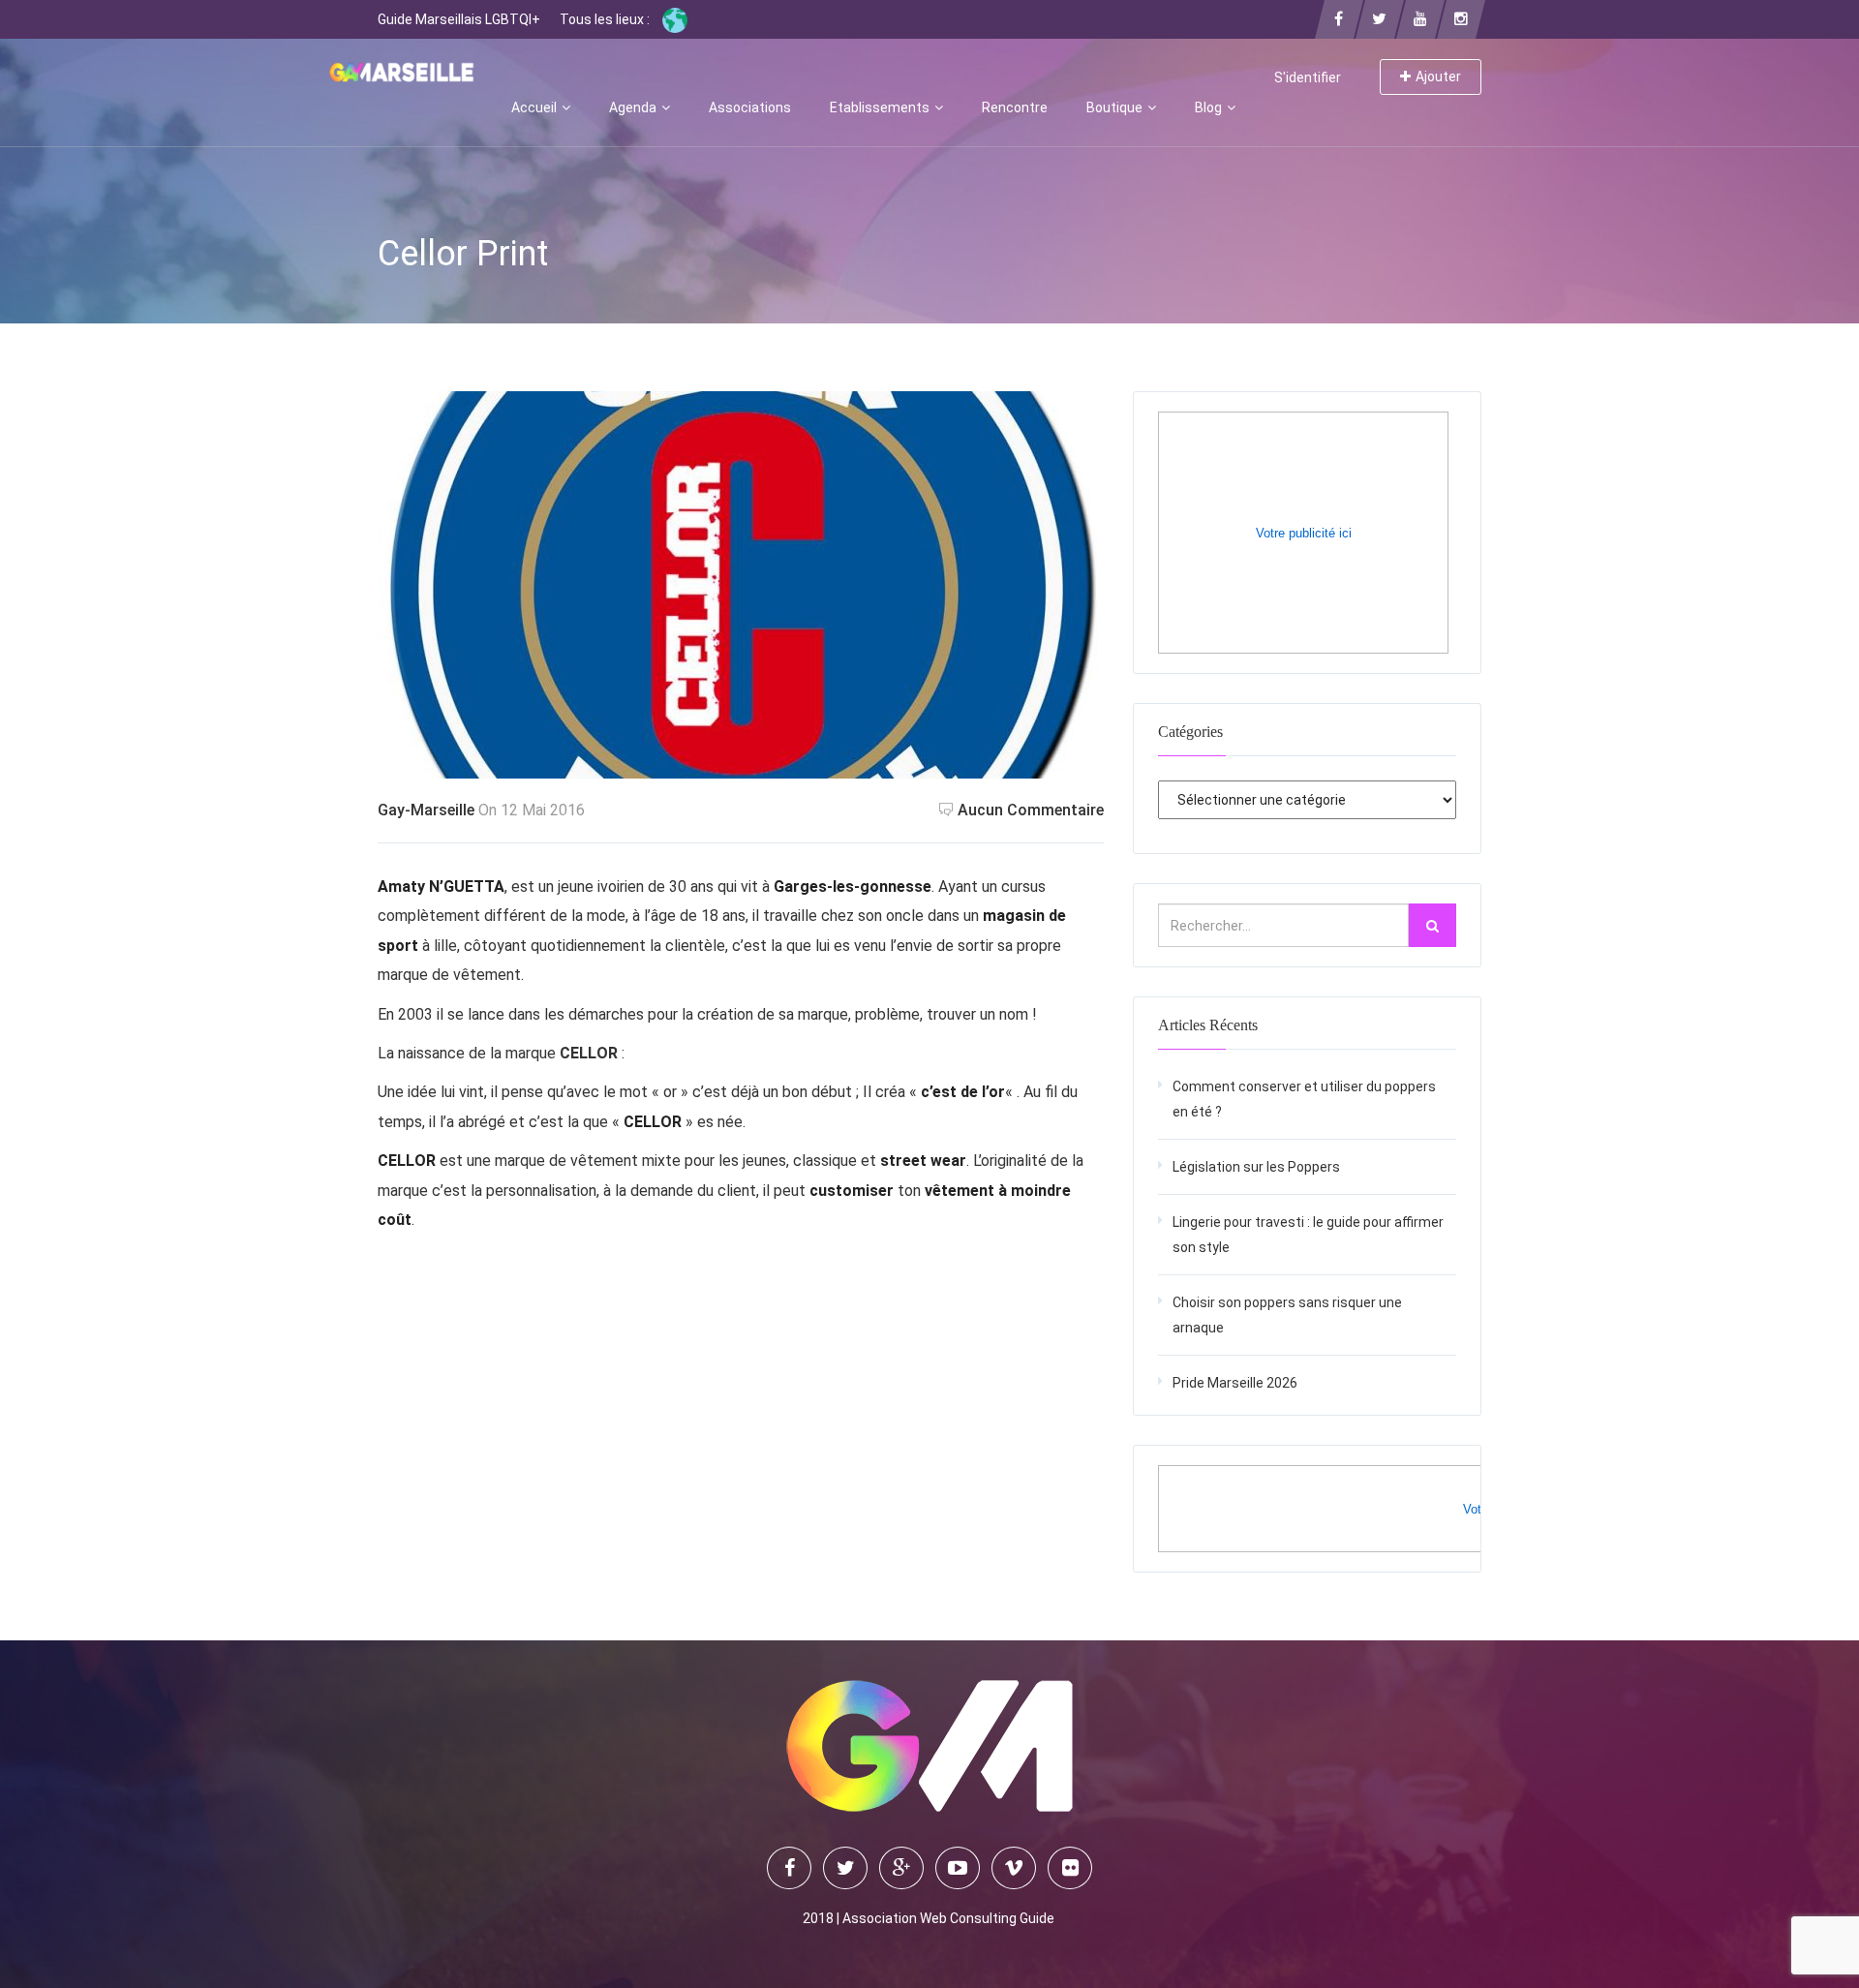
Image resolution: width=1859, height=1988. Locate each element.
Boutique (1116, 107)
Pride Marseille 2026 (1235, 1383)
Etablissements (881, 107)
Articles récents (1208, 1025)
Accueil (535, 107)
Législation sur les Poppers (1256, 1167)
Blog (1210, 107)
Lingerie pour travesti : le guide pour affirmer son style (1308, 1235)
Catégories (1190, 732)
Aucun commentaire (1031, 810)
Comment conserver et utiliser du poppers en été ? (1304, 1099)
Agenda (634, 107)
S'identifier (1308, 77)
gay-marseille (426, 810)
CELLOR (589, 1053)
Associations (750, 107)
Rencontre (1015, 107)
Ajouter (1438, 76)
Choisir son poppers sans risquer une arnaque (1287, 1315)
